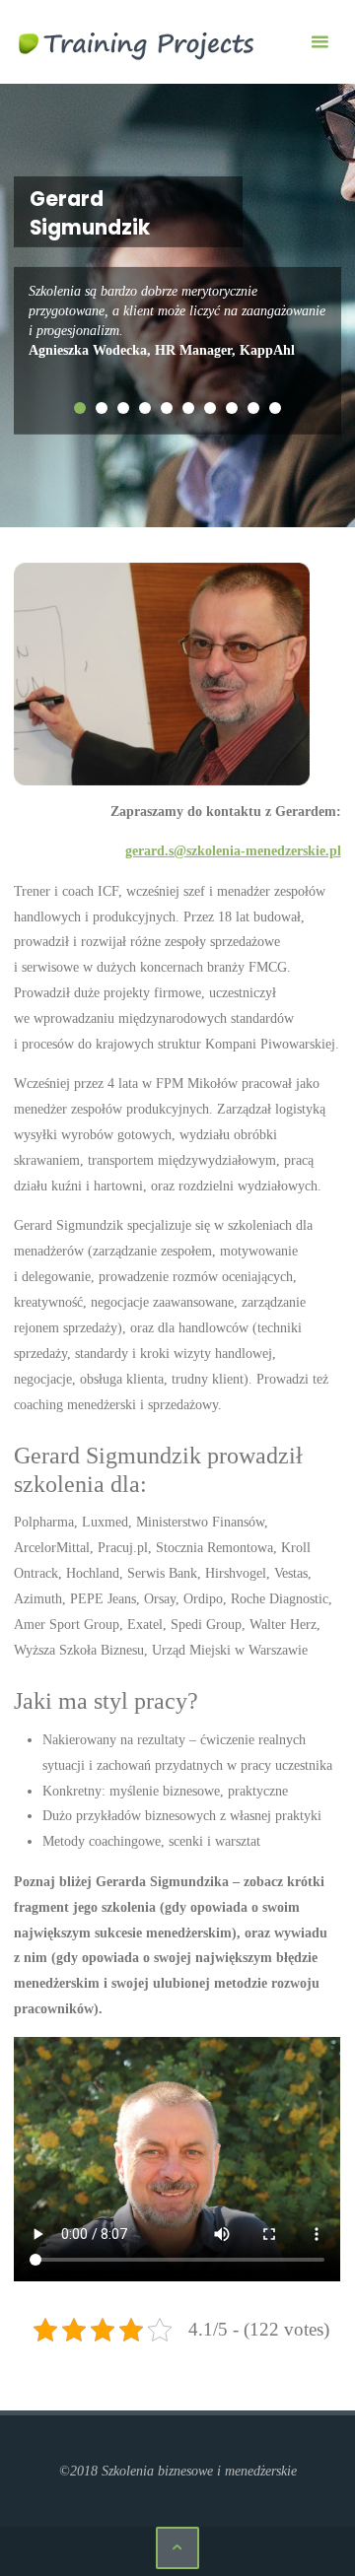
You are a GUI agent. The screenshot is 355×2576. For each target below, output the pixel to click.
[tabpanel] (177, 321)
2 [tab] (102, 408)
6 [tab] (188, 408)
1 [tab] (80, 408)
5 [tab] (167, 408)
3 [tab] (123, 408)
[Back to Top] (177, 2548)
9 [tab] (253, 408)
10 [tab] (275, 408)
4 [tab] (145, 408)
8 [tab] (232, 408)
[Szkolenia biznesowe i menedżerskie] (137, 41)
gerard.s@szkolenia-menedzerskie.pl (233, 850)
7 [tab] (210, 408)
